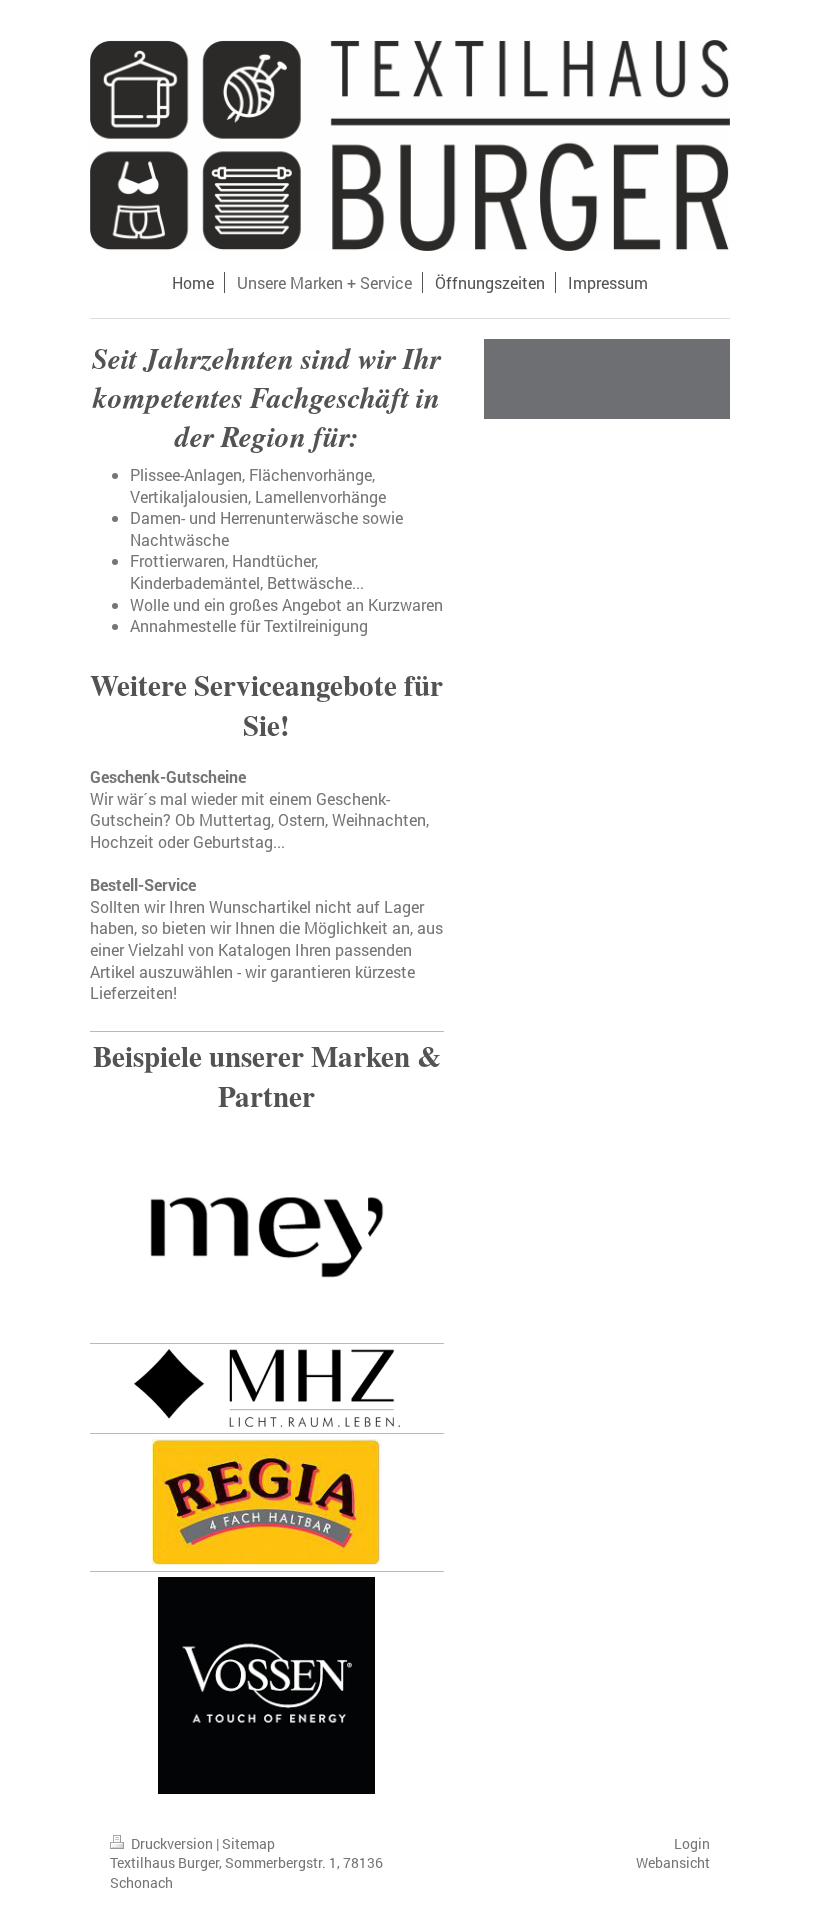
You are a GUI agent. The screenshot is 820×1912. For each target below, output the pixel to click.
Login (692, 1843)
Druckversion (172, 1843)
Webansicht (673, 1862)
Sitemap (248, 1843)
